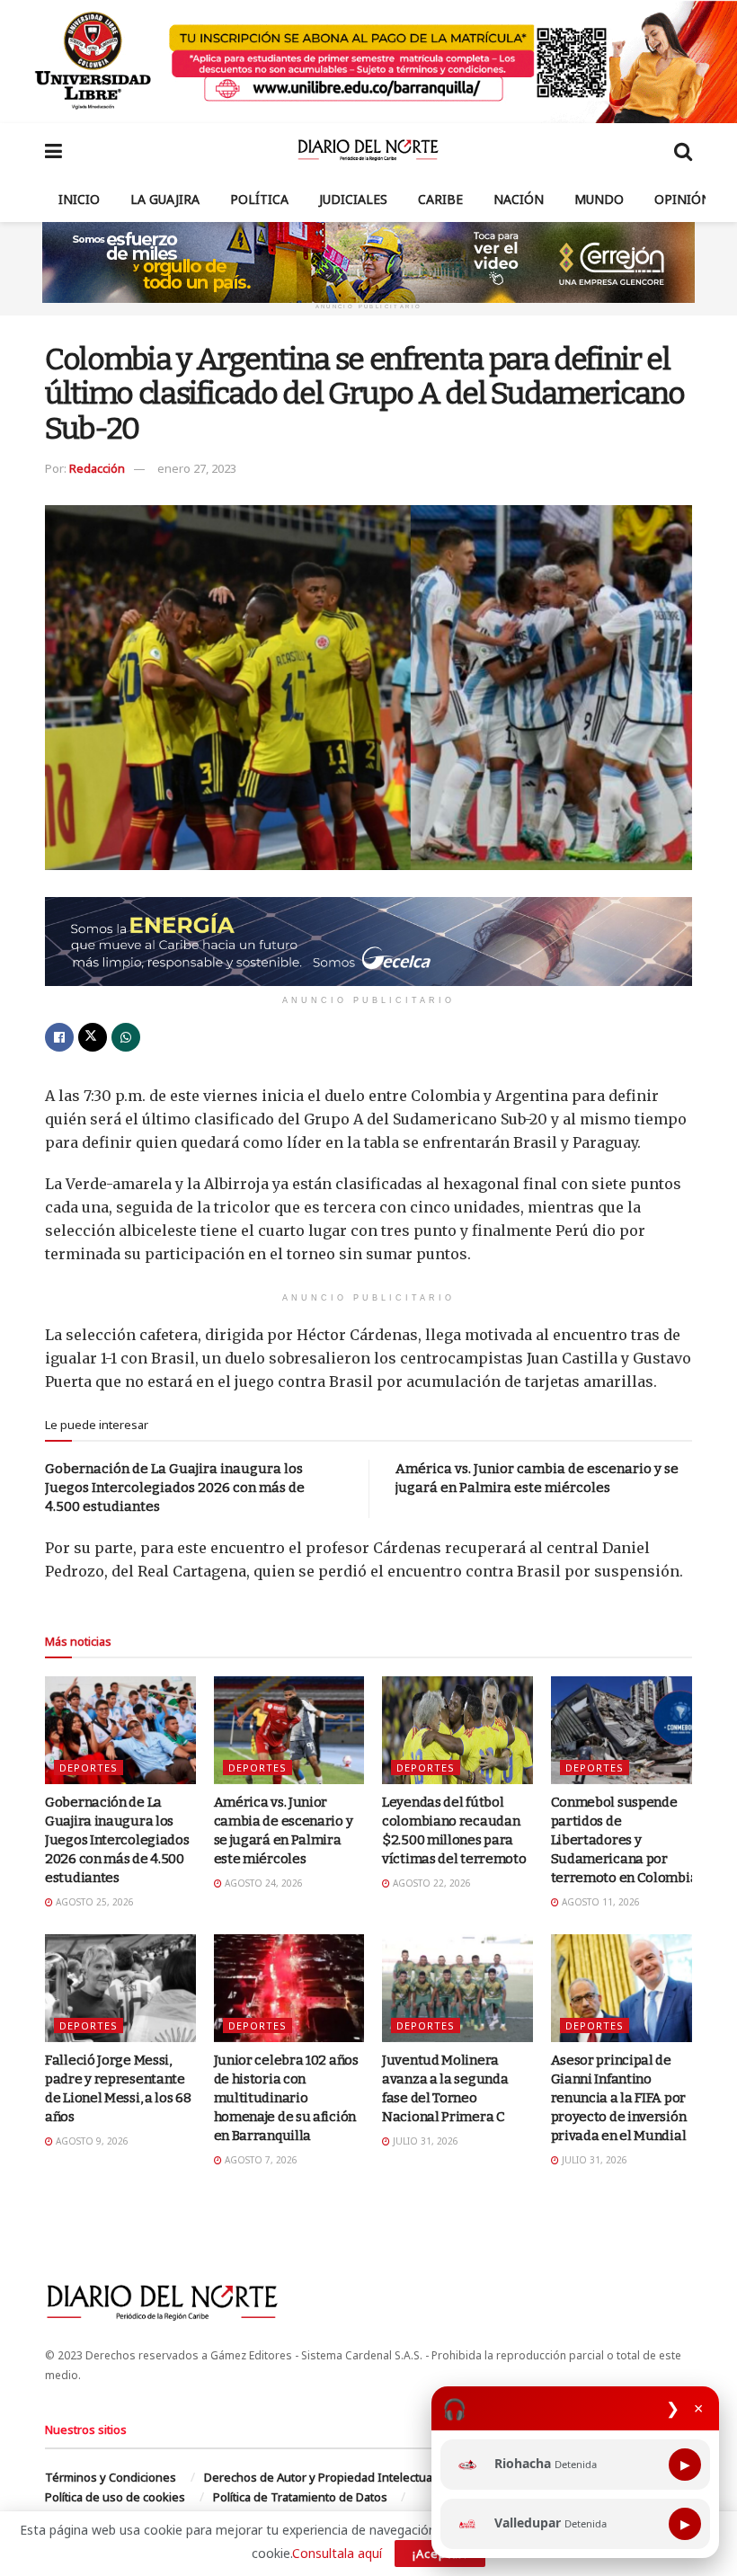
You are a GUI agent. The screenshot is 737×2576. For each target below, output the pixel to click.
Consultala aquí (337, 2553)
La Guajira (165, 199)
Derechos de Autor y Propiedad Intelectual (320, 2477)
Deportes (89, 1768)
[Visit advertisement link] (368, 62)
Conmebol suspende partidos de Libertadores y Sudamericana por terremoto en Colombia (625, 1840)
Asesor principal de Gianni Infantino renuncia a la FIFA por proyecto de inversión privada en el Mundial (619, 2098)
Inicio (79, 199)
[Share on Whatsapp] (126, 1037)
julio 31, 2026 (424, 2141)
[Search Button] (683, 150)
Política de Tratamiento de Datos (300, 2497)
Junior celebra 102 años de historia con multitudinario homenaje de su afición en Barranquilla (286, 2098)
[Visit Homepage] (368, 150)
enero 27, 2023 (197, 468)
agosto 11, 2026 (599, 1902)
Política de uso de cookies (115, 2497)
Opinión (683, 199)
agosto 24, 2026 (262, 1883)
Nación (519, 199)
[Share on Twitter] (93, 1037)
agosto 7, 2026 (260, 2160)
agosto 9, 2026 (91, 2141)
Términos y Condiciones (111, 2477)
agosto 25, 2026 (93, 1902)
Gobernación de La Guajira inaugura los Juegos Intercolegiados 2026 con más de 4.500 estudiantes (175, 1488)
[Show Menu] (53, 150)
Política (259, 199)
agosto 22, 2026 (431, 1883)
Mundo (599, 199)
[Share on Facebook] (59, 1037)
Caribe (440, 199)
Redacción (97, 468)
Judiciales (353, 199)
